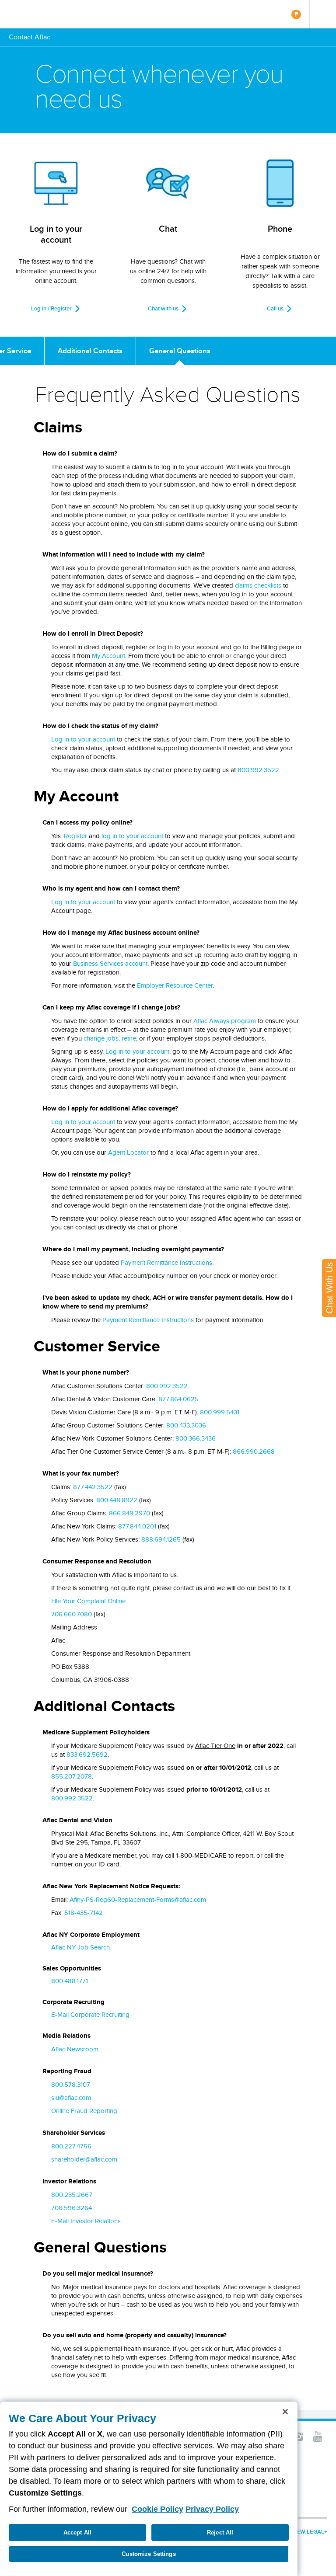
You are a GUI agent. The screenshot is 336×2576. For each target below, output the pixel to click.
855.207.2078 (72, 1776)
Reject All (220, 2532)
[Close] (285, 2412)
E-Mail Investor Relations (86, 2221)
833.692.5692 (87, 1754)
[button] (298, 2436)
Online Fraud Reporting (84, 2111)
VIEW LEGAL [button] (308, 2532)
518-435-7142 (84, 1913)
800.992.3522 (258, 770)
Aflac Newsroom (75, 2049)
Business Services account (110, 964)
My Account (108, 656)
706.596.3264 (72, 2208)
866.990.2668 (254, 1452)
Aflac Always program (225, 1021)
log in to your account (132, 836)
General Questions (180, 351)
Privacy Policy (212, 2509)
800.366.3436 (196, 1438)
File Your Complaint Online (88, 1601)
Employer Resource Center (175, 985)
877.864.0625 (178, 1399)
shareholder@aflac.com (84, 2159)
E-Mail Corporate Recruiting (90, 2015)
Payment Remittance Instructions (166, 1263)
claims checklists (258, 585)
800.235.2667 (72, 2195)
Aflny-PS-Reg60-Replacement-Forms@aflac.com (138, 1900)
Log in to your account (83, 739)
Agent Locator (128, 1152)
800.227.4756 (71, 2146)
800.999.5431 (220, 1412)
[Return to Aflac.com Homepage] (34, 14)
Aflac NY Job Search (80, 1947)
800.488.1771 (70, 1981)
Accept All (77, 2532)
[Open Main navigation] (323, 14)
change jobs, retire (110, 1038)
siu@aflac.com (71, 2098)
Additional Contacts (90, 351)
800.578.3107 (71, 2085)
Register (75, 836)
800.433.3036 (186, 1425)
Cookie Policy (157, 2509)
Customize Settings (149, 2554)
